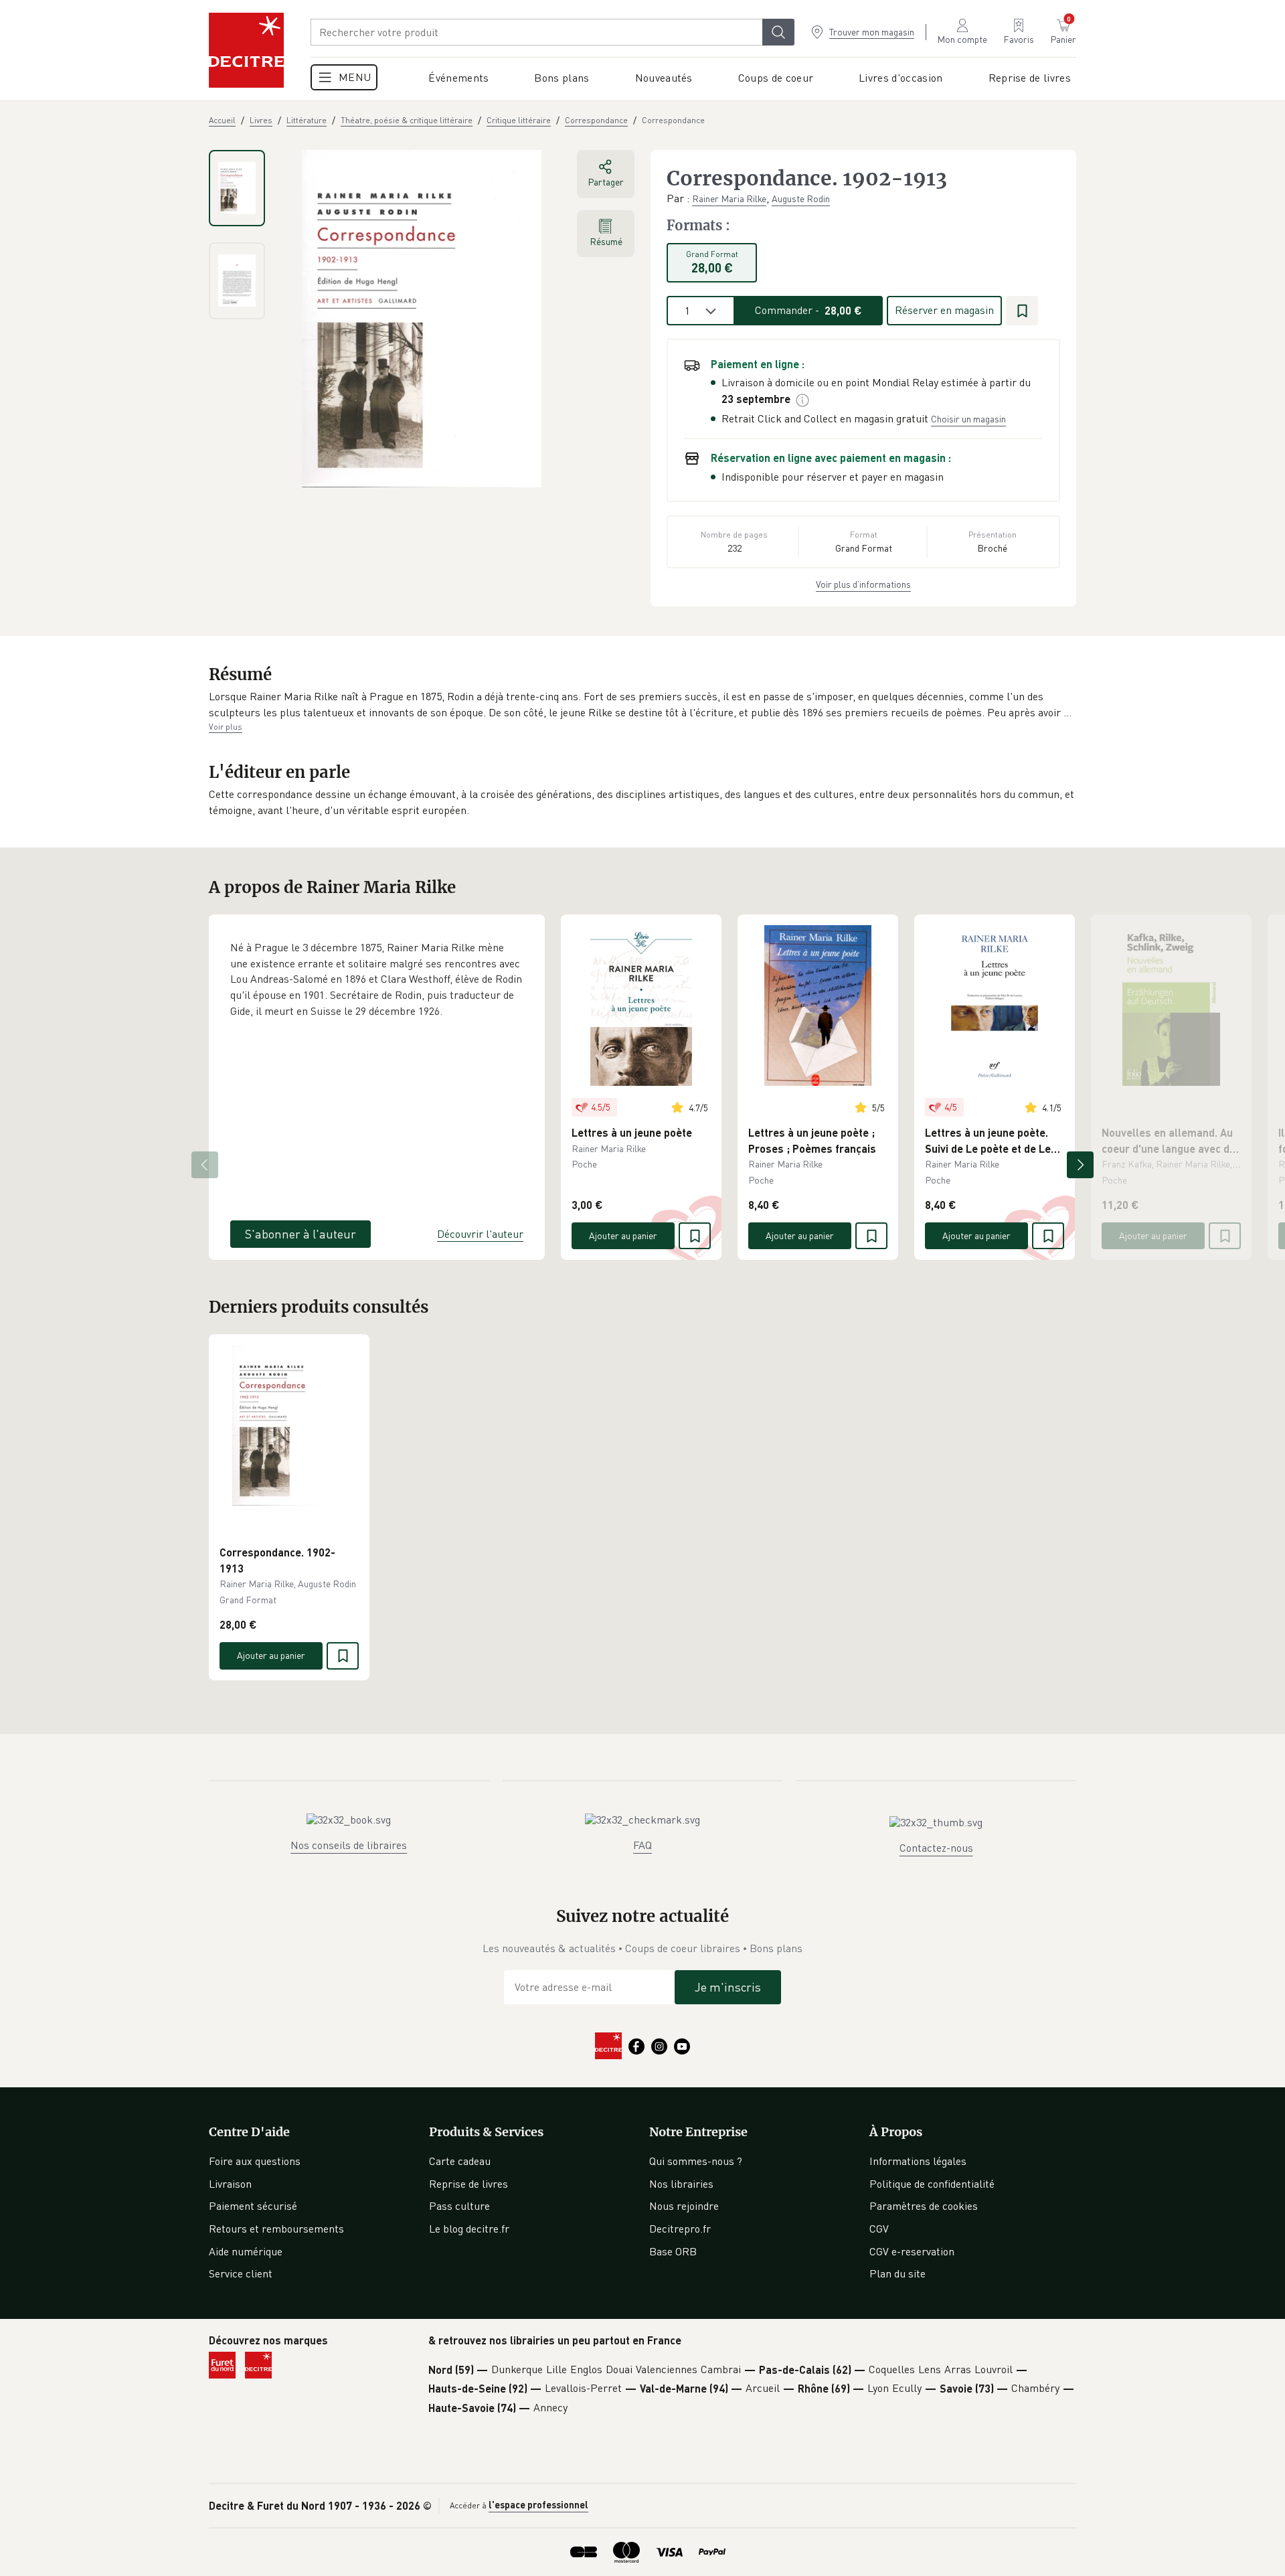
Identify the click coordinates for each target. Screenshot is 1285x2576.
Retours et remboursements (276, 2229)
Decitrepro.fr (680, 2229)
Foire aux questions (255, 2161)
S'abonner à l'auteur (301, 1234)
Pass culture (459, 2206)
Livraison (230, 2184)
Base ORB (673, 2251)
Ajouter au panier (623, 1235)
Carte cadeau (460, 2161)
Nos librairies (681, 2184)
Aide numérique (246, 2251)
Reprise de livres (468, 2184)
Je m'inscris (728, 1987)
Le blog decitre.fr (469, 2229)
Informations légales (918, 2161)
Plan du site (897, 2273)
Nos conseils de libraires (349, 1845)
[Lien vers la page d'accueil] (246, 50)
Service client (241, 2273)
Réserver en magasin (944, 310)
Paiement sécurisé (253, 2206)
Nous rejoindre (684, 2206)
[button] (642, 705)
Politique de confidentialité (932, 2184)
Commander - (808, 310)
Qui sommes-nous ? (696, 2161)
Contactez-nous (936, 1848)
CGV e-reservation (912, 2251)
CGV (879, 2229)
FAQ (642, 1845)
